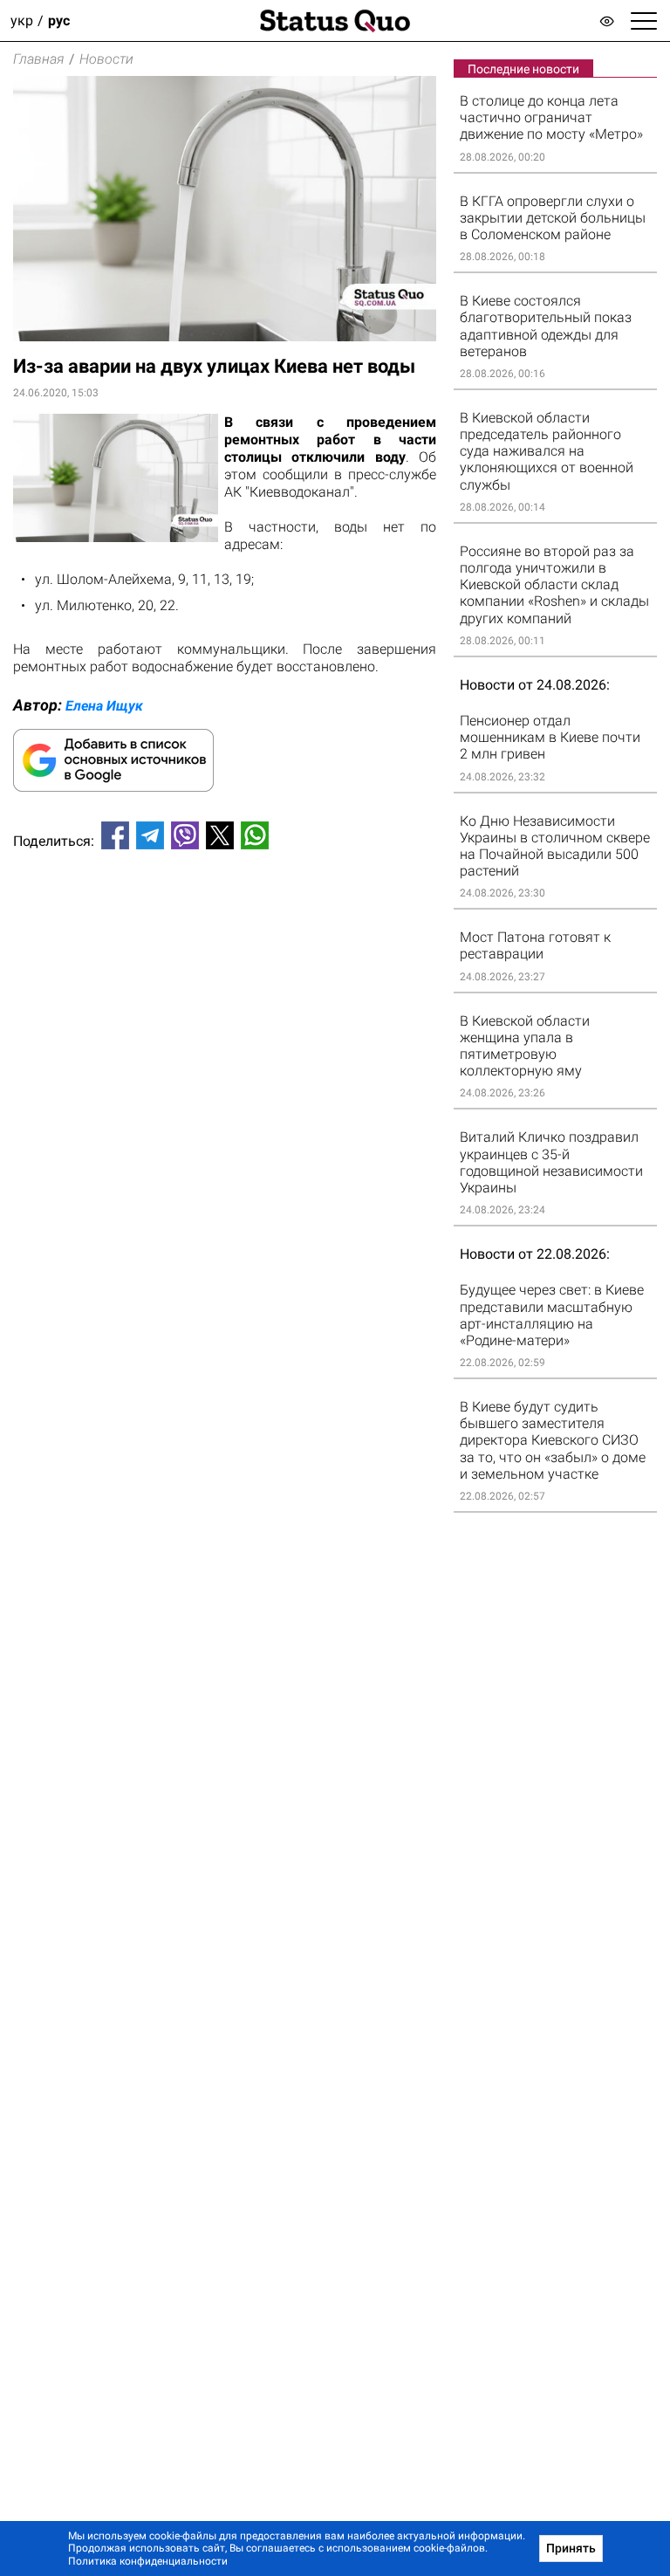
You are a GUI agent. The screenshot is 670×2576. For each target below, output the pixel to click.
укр (22, 21)
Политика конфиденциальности (148, 2561)
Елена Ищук (104, 706)
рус (59, 21)
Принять (571, 2548)
